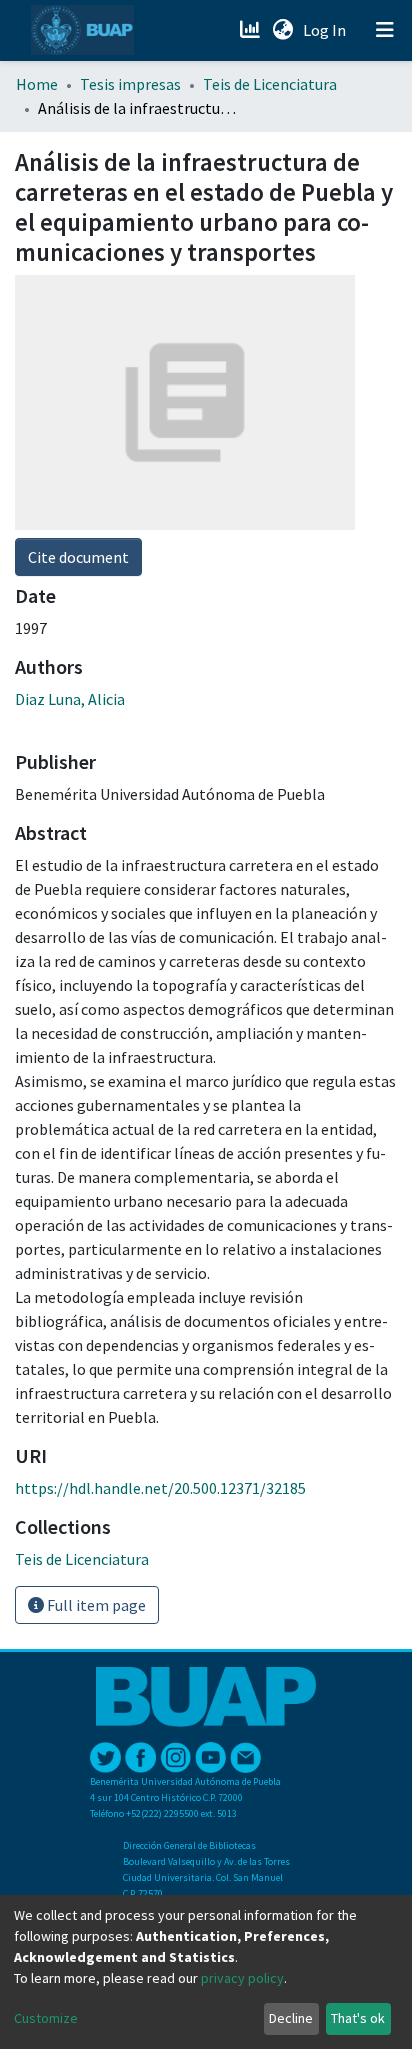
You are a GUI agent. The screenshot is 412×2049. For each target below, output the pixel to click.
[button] (282, 30)
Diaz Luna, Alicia (70, 699)
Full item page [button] (95, 1605)
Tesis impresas (130, 84)
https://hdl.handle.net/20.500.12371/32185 (160, 1488)
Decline (291, 2018)
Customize (46, 2018)
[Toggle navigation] (385, 30)
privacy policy (242, 1978)
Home (37, 84)
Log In (326, 30)
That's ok (358, 2018)
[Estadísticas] (251, 30)
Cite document (78, 557)
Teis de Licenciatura (270, 84)
